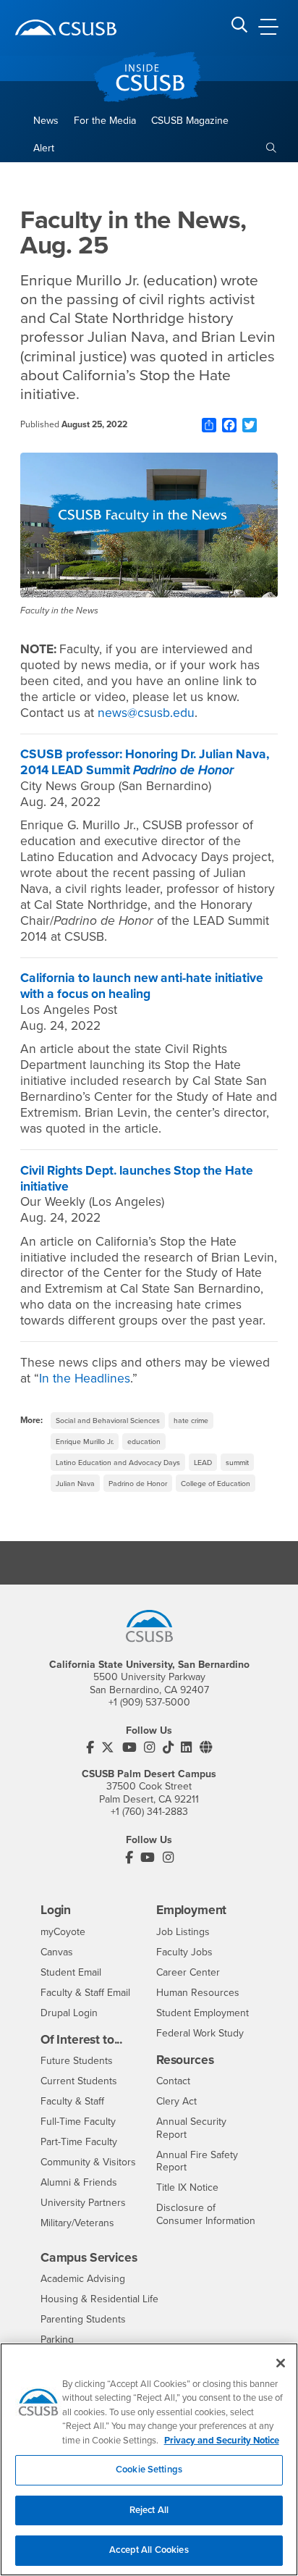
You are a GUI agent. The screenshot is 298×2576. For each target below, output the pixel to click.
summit (237, 1463)
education (144, 1442)
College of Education (216, 1484)
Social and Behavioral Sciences (108, 1421)
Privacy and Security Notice (222, 2441)
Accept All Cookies (149, 2550)
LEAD (203, 1463)
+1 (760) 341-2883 (149, 1812)
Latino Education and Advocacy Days (118, 1463)
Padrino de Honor (138, 1484)
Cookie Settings (149, 2470)
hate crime (191, 1421)
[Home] (66, 28)
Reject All (149, 2510)
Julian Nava (75, 1484)
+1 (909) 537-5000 (149, 1702)
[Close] (281, 2363)
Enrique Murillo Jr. (85, 1442)
